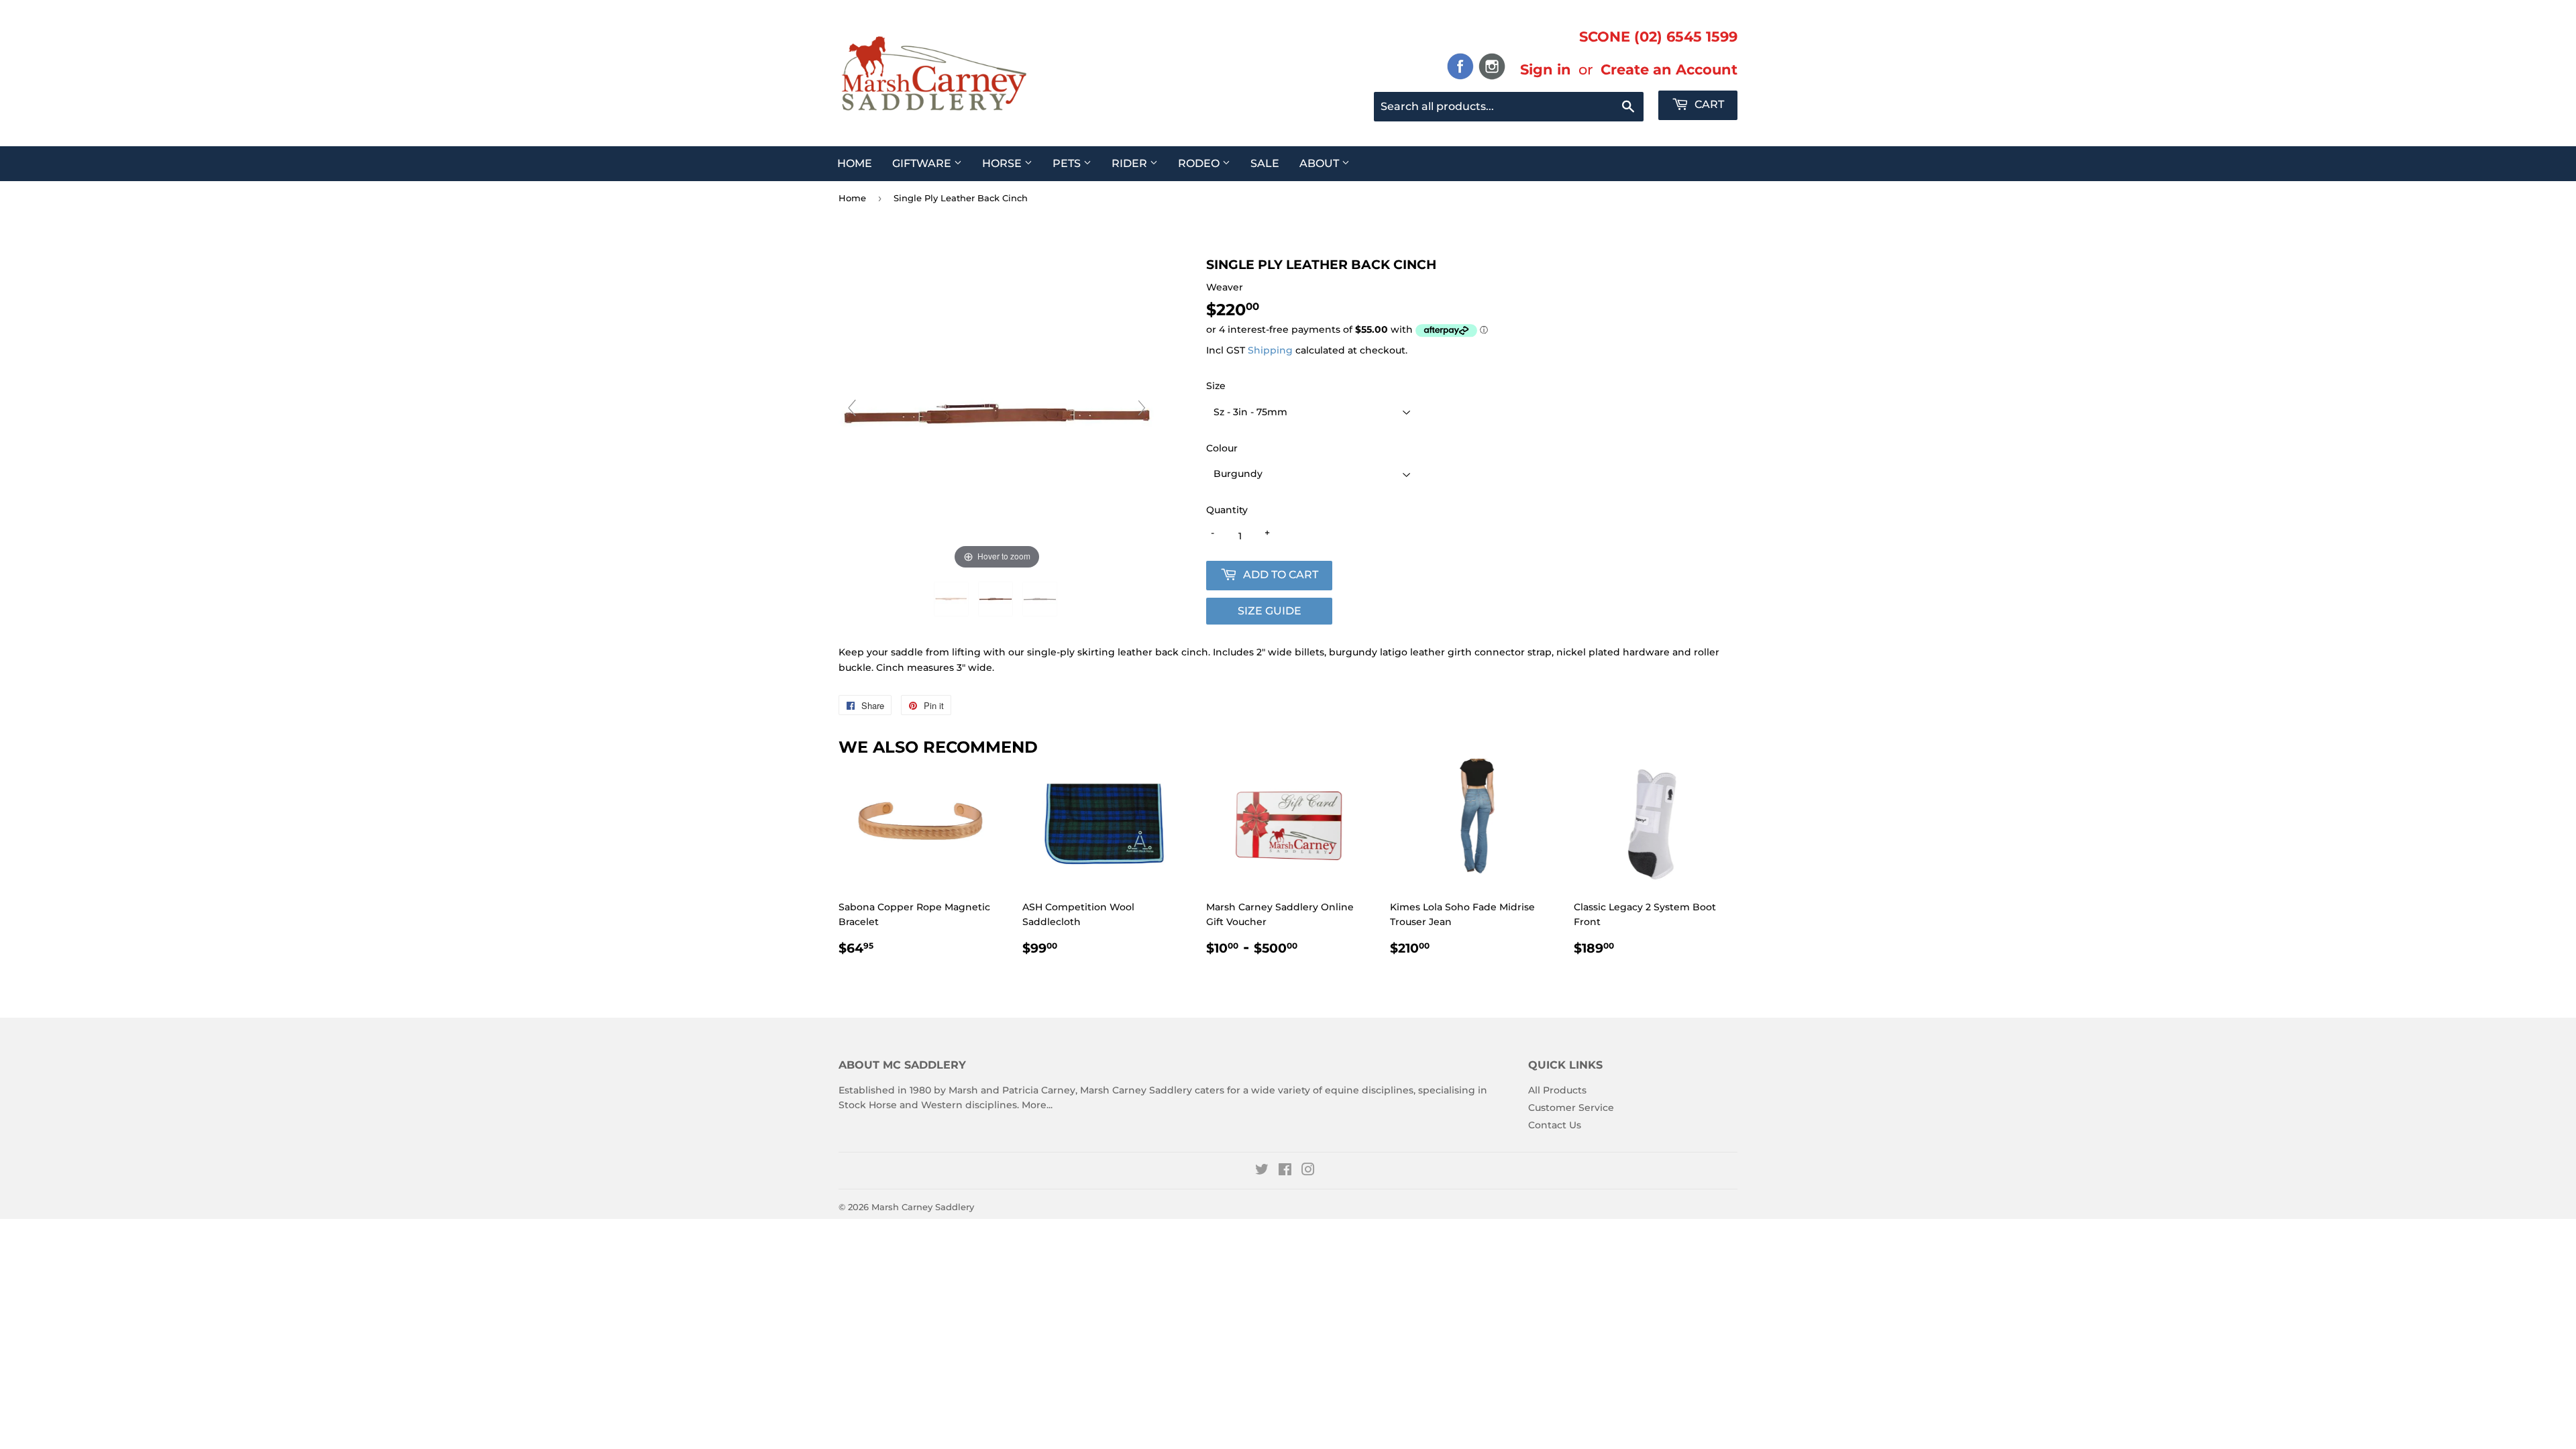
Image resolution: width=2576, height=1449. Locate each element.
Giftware (923, 163)
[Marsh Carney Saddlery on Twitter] (1262, 1171)
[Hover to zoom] (997, 414)
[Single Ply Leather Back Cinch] (953, 599)
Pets (1068, 163)
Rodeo (1200, 163)
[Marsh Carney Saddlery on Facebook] (1285, 1171)
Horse (1003, 163)
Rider (1131, 163)
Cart (1708, 104)
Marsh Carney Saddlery (923, 1207)
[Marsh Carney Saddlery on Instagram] (1308, 1171)
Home (855, 163)
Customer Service (1571, 1108)
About (1321, 163)
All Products (1557, 1090)
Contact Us (1555, 1125)
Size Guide (1270, 611)
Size (1216, 386)
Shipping (1270, 350)
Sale (1265, 163)
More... (1037, 1105)
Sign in (1546, 69)
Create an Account (1669, 69)
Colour (1222, 448)
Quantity (1227, 510)
